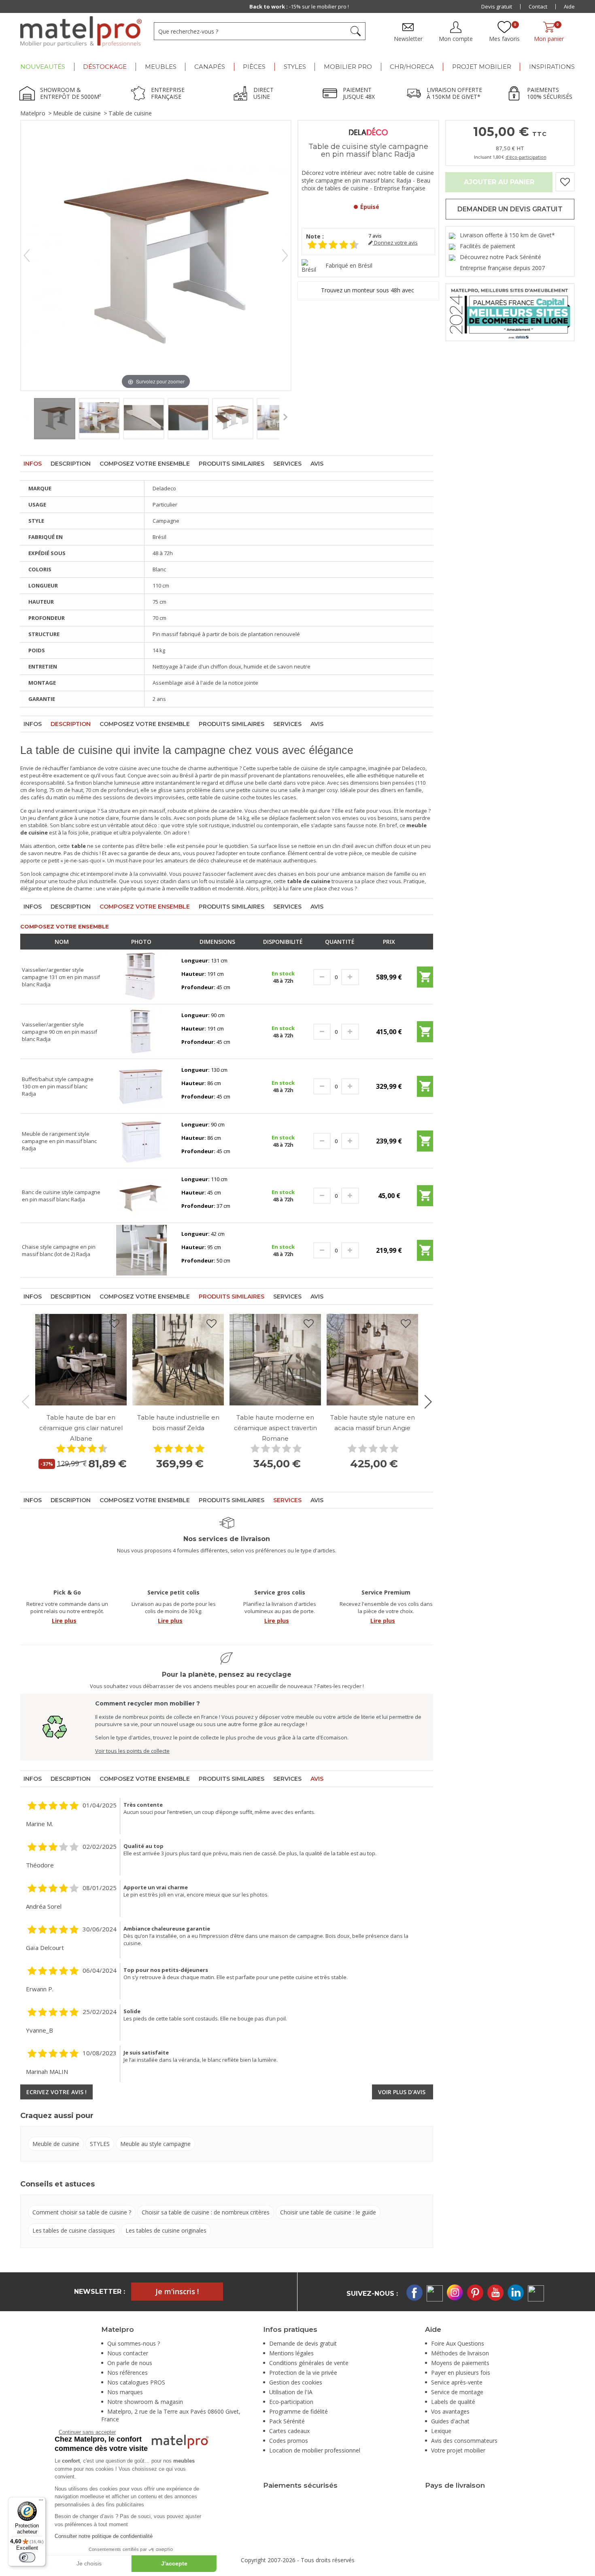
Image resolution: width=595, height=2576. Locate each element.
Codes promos (289, 2441)
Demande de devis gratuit (303, 2343)
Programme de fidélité (299, 2411)
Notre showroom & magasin (145, 2402)
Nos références (127, 2373)
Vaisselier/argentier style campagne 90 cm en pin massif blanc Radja (59, 1032)
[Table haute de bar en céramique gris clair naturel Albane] (81, 1360)
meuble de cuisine (394, 853)
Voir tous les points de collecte (132, 1751)
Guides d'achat (450, 2421)
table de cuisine (220, 797)
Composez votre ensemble (145, 464)
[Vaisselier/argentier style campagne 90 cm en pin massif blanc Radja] (141, 1031)
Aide (569, 6)
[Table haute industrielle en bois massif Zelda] (178, 1360)
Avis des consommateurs (464, 2441)
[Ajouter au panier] (425, 980)
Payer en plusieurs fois (461, 2373)
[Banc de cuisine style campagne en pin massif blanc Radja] (141, 1195)
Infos (33, 464)
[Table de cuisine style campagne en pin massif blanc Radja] (55, 419)
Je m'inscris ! (177, 2291)
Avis (317, 464)
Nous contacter (128, 2353)
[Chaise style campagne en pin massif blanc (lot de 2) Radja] (141, 1250)
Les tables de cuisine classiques (74, 2230)
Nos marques (125, 2392)
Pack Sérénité (287, 2421)
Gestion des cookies (296, 2382)
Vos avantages (450, 2411)
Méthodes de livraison (460, 2353)
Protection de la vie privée (303, 2373)
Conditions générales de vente (309, 2363)
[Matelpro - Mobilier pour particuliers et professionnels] (81, 32)
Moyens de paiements (460, 2363)
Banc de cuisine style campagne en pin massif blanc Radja (61, 1196)
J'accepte (174, 2563)
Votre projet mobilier (458, 2450)
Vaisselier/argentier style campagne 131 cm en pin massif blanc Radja (61, 977)
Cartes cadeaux (289, 2431)
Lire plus (64, 1621)
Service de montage (457, 2392)
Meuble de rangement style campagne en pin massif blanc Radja (59, 1141)
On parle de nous (130, 2363)
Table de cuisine (130, 113)
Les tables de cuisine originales (166, 2230)
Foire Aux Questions (458, 2343)
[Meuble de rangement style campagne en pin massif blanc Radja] (141, 1140)
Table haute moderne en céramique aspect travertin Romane (275, 1428)
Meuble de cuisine (77, 113)
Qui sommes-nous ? (134, 2343)
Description (71, 464)
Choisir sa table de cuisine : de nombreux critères (206, 2212)
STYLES (100, 2144)
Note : (315, 236)
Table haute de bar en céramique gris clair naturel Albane (81, 1428)
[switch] (27, 2557)
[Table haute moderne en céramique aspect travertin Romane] (275, 1360)
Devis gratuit (497, 6)
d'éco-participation (526, 157)
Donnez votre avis (395, 243)
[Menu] (41, 2502)
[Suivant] (285, 255)
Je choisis (89, 2563)
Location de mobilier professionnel (315, 2450)
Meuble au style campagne (155, 2144)
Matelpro (33, 113)
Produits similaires (232, 464)
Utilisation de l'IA (291, 2392)
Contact (538, 6)
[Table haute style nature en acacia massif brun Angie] (372, 1360)
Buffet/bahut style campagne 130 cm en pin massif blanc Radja (58, 1086)
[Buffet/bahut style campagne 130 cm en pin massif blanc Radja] (141, 1086)
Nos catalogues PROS (136, 2382)
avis (375, 236)
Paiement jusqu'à (299, 6)
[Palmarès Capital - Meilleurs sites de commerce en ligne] (510, 312)
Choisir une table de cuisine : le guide (328, 2212)
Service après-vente (457, 2382)
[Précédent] (27, 255)
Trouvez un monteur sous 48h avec (368, 290)
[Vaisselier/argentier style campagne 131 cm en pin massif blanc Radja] (141, 976)
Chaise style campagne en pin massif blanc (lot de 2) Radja (59, 1250)
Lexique (441, 2431)
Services (287, 464)
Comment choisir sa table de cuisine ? (82, 2212)
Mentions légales (291, 2353)
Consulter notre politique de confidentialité (104, 2536)
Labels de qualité (453, 2402)
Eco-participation (291, 2402)
